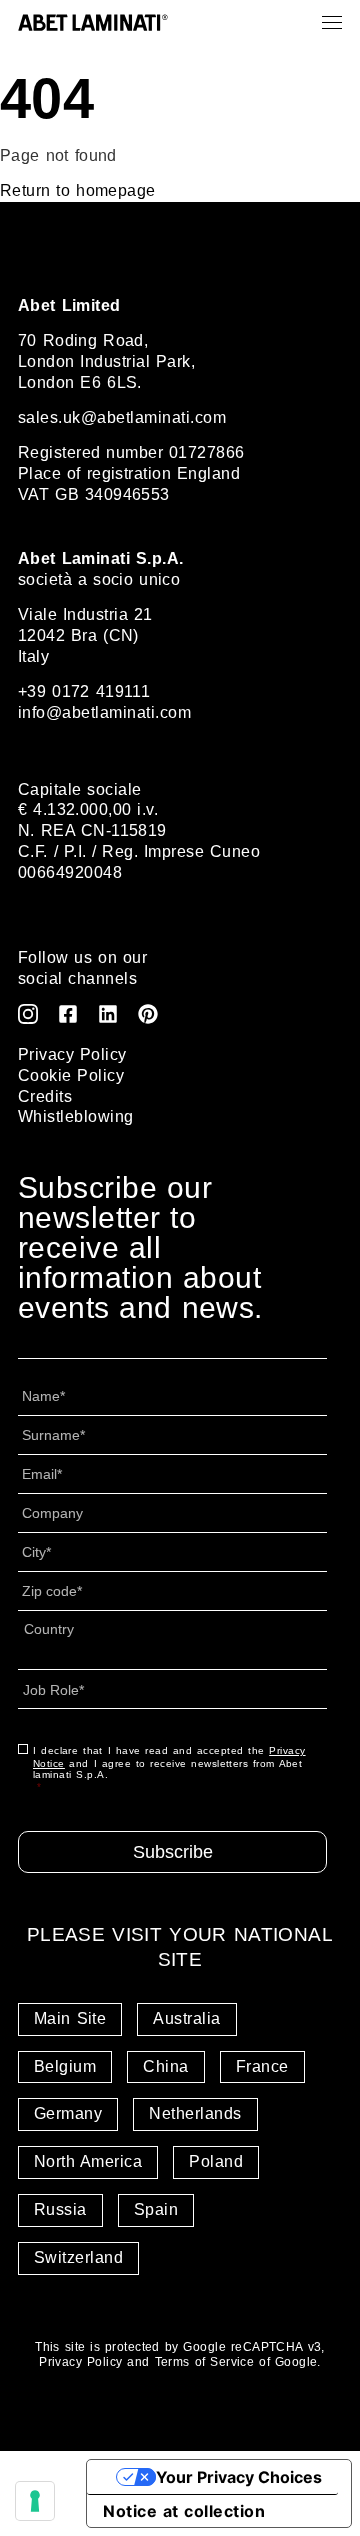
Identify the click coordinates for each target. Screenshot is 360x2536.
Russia (60, 2209)
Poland (216, 2161)
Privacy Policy (72, 1054)
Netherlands (195, 2113)
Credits (45, 1096)
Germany (68, 2113)
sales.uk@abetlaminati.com (122, 417)
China (165, 2066)
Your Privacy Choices (239, 2477)
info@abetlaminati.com (104, 712)
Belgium (65, 2066)
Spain (156, 2209)
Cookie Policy (71, 1075)
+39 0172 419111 (84, 691)
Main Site (70, 2018)
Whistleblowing (76, 1116)
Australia (186, 2018)
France (262, 2066)
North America (88, 2161)
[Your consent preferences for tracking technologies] (35, 2501)
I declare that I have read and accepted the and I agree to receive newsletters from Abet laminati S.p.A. (169, 1768)
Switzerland (78, 2257)
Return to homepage (78, 190)
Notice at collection (184, 2511)
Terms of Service (205, 2362)
